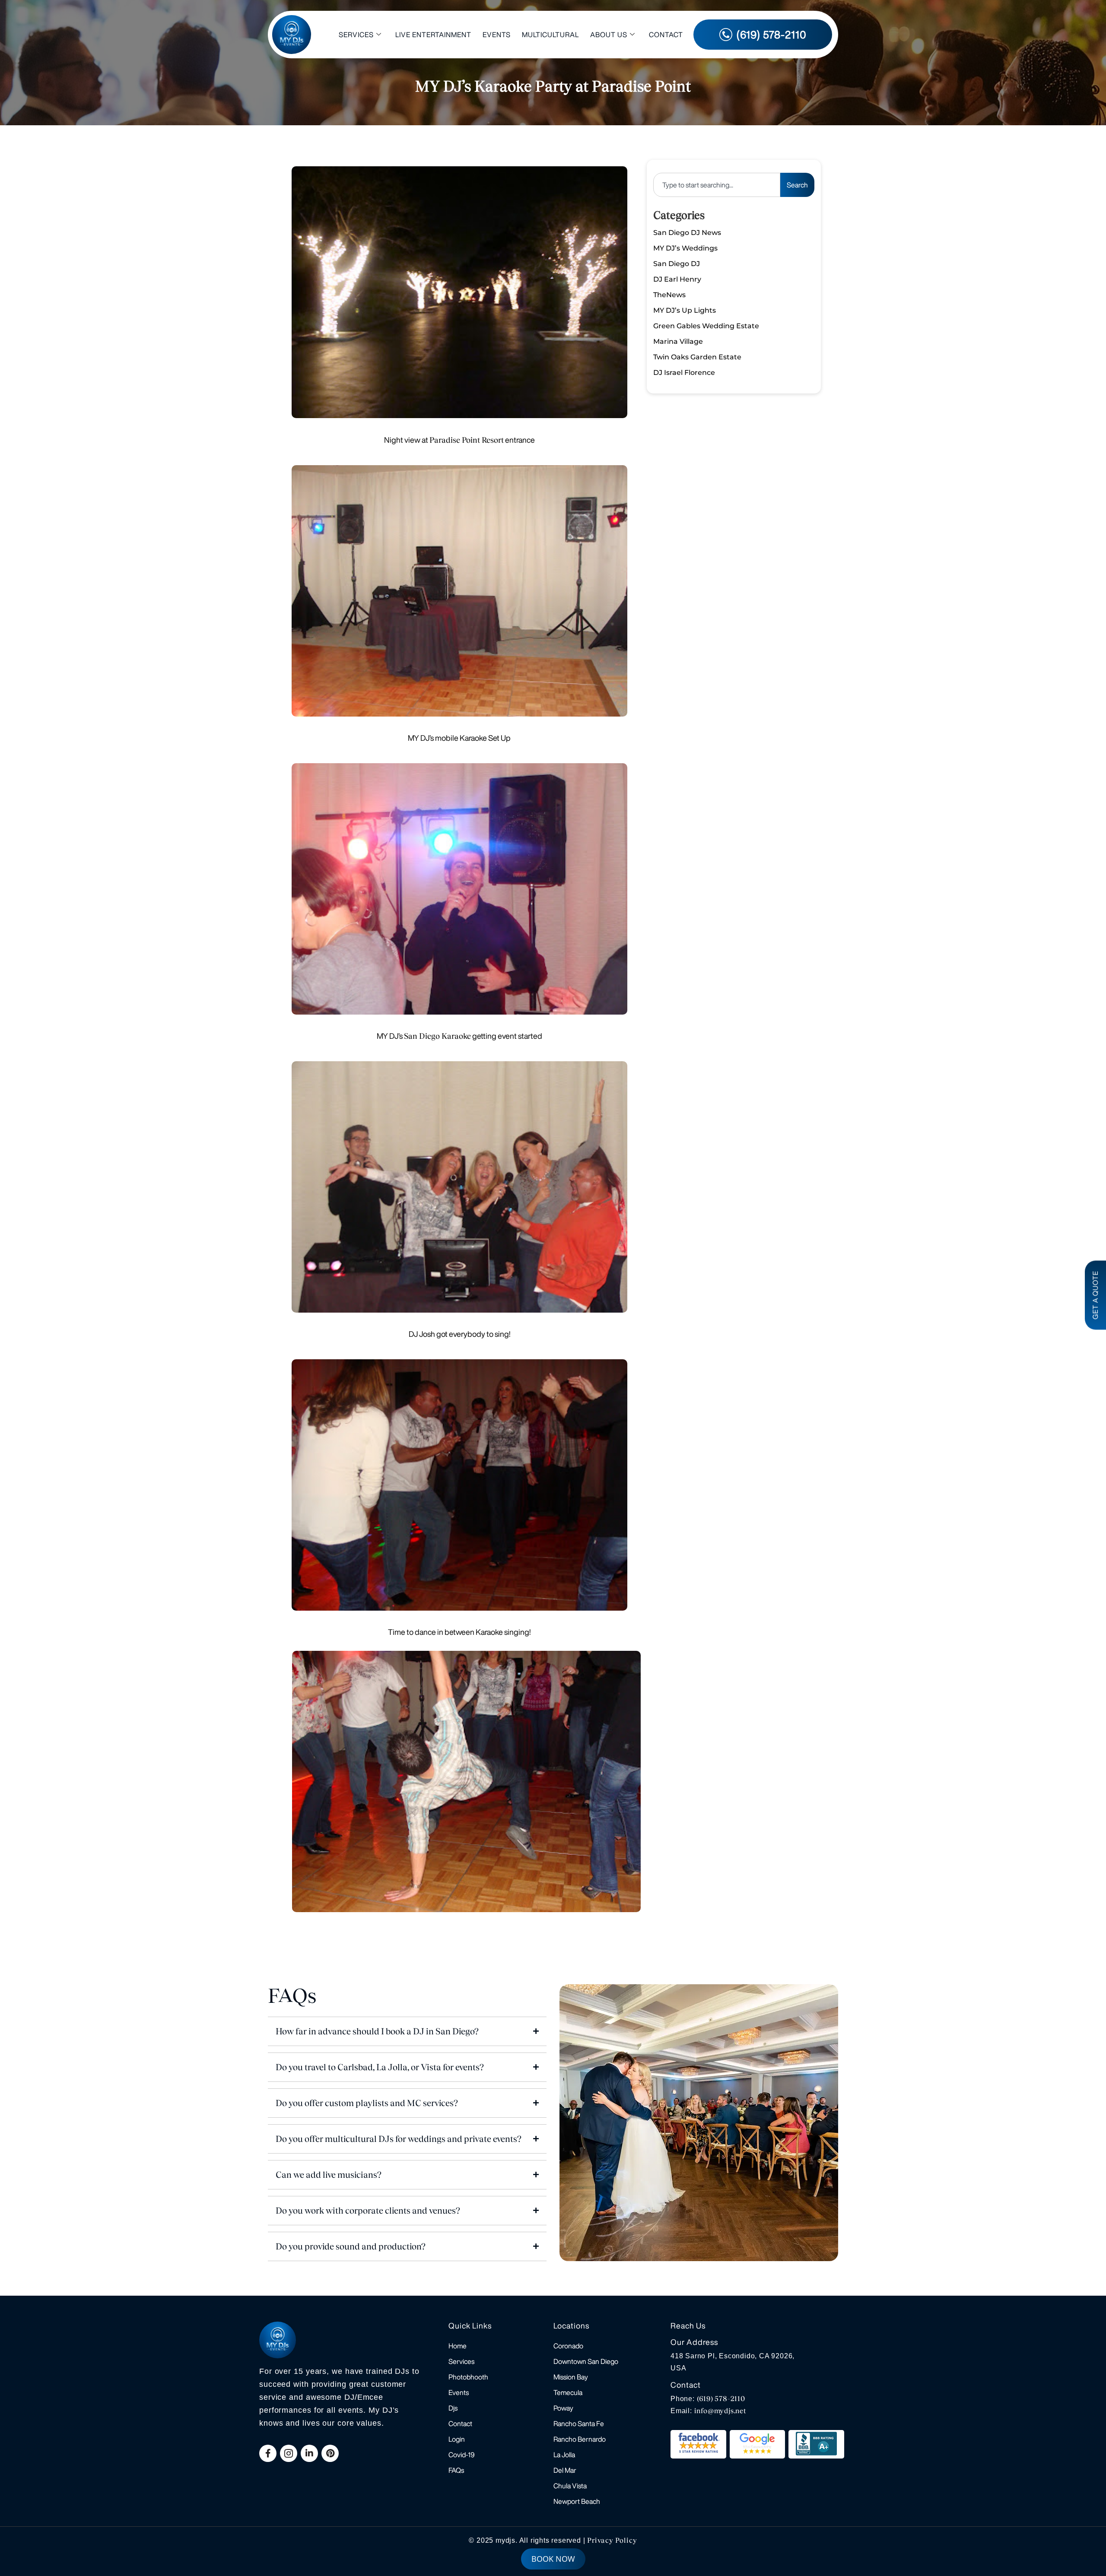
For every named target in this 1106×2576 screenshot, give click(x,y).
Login (457, 2439)
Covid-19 (462, 2455)
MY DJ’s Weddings (685, 248)
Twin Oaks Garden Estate (697, 357)
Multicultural (550, 35)
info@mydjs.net (720, 2411)
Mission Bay (571, 2377)
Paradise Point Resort (467, 440)
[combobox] (717, 185)
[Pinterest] (330, 2453)
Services (356, 35)
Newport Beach (577, 2501)
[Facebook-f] (268, 2453)
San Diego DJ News (687, 233)
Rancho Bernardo (580, 2439)
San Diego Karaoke (437, 1036)
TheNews (669, 295)
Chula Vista (570, 2486)
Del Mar (565, 2470)
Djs (453, 2408)
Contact (666, 35)
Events (497, 35)
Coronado (568, 2346)
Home (458, 2346)
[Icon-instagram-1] (289, 2453)
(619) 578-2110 (721, 2399)
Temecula (568, 2392)
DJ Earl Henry (677, 279)
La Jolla (564, 2455)
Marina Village (678, 341)
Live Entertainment (433, 35)
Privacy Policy (612, 2540)
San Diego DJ (677, 264)
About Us (609, 35)
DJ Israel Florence (684, 373)
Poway (563, 2408)
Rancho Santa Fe (579, 2424)
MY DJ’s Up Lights (685, 310)
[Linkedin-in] (309, 2453)
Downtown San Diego (586, 2361)
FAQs (456, 2470)
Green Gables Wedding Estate (706, 326)
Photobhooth (468, 2377)
